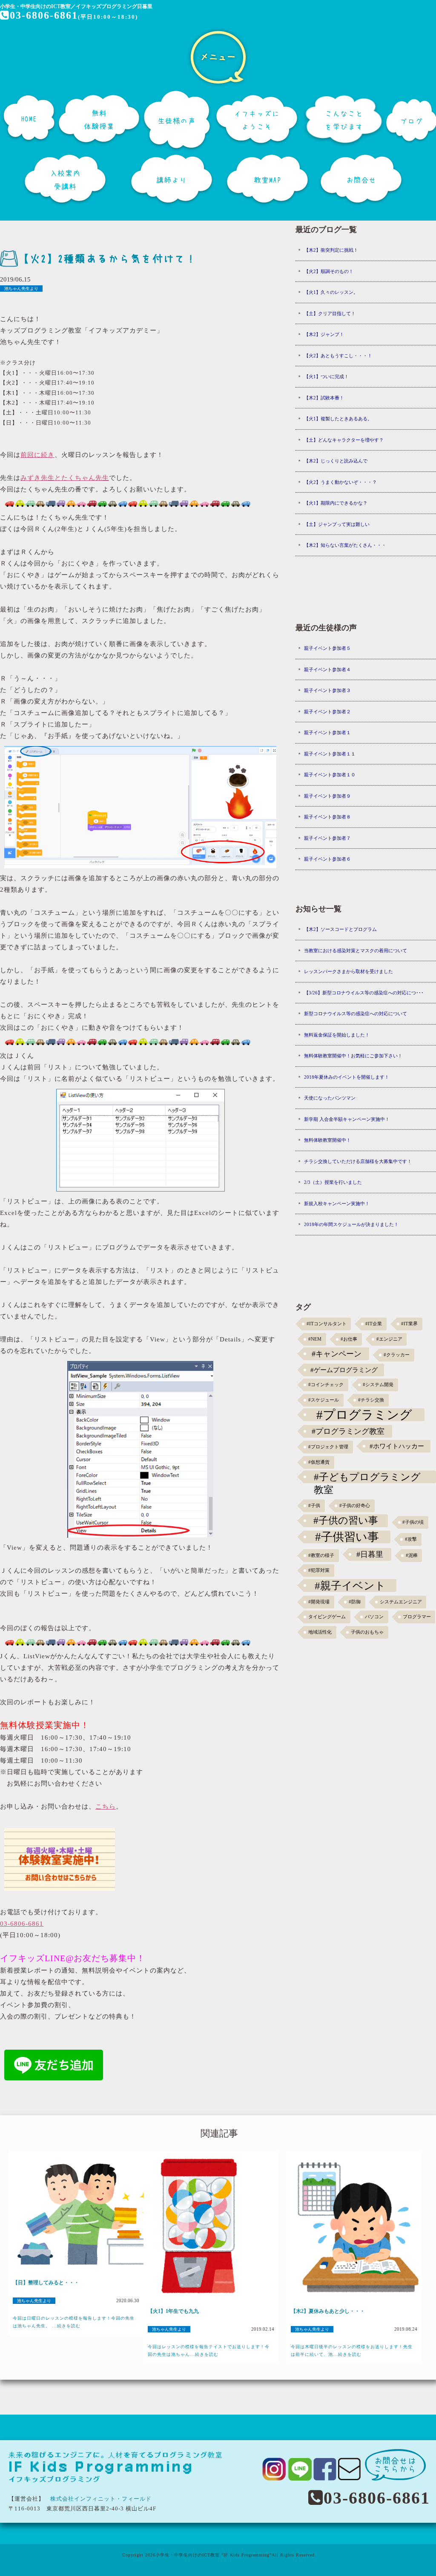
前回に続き (37, 455)
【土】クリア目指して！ (330, 313)
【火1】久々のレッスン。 (331, 292)
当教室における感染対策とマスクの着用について (356, 951)
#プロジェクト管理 (328, 1447)
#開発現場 (319, 1602)
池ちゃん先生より (21, 289)
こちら (106, 1806)
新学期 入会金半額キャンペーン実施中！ (347, 1119)
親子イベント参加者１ (327, 732)
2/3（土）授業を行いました (333, 1182)
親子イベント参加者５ (327, 648)
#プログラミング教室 (348, 1431)
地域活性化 (320, 1632)
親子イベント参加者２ (327, 712)
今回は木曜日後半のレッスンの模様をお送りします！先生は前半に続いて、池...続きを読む (352, 2351)
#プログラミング (364, 1415)
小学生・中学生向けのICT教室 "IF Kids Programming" (214, 2555)
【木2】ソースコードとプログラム (340, 929)
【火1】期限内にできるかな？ (336, 503)
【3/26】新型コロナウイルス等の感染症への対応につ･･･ (364, 993)
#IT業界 (409, 1324)
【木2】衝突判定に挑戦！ (331, 250)
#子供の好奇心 (355, 1506)
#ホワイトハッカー (397, 1446)
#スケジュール (324, 1400)
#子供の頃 (413, 1522)
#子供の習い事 (346, 1521)
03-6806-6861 (44, 15)
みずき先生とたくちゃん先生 (65, 478)
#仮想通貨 (319, 1462)
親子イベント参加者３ (327, 690)
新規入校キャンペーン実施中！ (337, 1203)
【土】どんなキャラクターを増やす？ (344, 440)
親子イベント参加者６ (327, 859)
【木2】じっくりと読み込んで (336, 461)
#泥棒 (412, 1555)
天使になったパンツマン (330, 1098)
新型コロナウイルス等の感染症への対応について (356, 1014)
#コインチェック (326, 1385)
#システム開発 (378, 1385)
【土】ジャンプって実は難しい (337, 524)
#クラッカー (397, 1355)
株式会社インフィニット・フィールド (101, 2499)
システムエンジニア (401, 1602)
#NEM (315, 1339)
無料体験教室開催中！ (327, 1140)
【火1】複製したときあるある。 (338, 419)
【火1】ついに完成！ (326, 376)
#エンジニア (389, 1339)
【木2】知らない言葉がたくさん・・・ (345, 545)
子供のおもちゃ (367, 1632)
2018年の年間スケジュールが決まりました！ (351, 1224)
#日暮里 (370, 1554)
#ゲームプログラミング (344, 1370)
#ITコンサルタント (327, 1324)
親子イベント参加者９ (327, 796)
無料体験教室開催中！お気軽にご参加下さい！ (353, 1056)
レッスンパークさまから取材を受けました (349, 971)
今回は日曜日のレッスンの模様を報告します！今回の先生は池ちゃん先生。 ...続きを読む (74, 2322)
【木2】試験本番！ (324, 398)
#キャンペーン (337, 1354)
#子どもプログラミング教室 (367, 1477)
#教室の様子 (321, 1555)
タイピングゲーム (327, 1617)
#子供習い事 (347, 1537)
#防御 (355, 1602)
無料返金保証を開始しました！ (337, 1035)
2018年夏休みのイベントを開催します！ (347, 1077)
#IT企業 (374, 1324)
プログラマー (417, 1617)
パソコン (374, 1617)
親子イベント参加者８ (327, 817)
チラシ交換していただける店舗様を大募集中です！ (358, 1161)
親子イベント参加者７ (327, 838)
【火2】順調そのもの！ (329, 271)
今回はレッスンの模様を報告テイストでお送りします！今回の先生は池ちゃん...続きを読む (209, 2351)
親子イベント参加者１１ (330, 754)
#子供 (314, 1506)
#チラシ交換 (371, 1400)
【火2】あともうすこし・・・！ (338, 356)
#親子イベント (350, 1585)
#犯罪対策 (319, 1570)
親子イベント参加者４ (327, 669)
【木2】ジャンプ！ (324, 334)
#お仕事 (349, 1339)
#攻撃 (411, 1539)
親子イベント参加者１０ (330, 775)
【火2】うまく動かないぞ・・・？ (340, 482)
